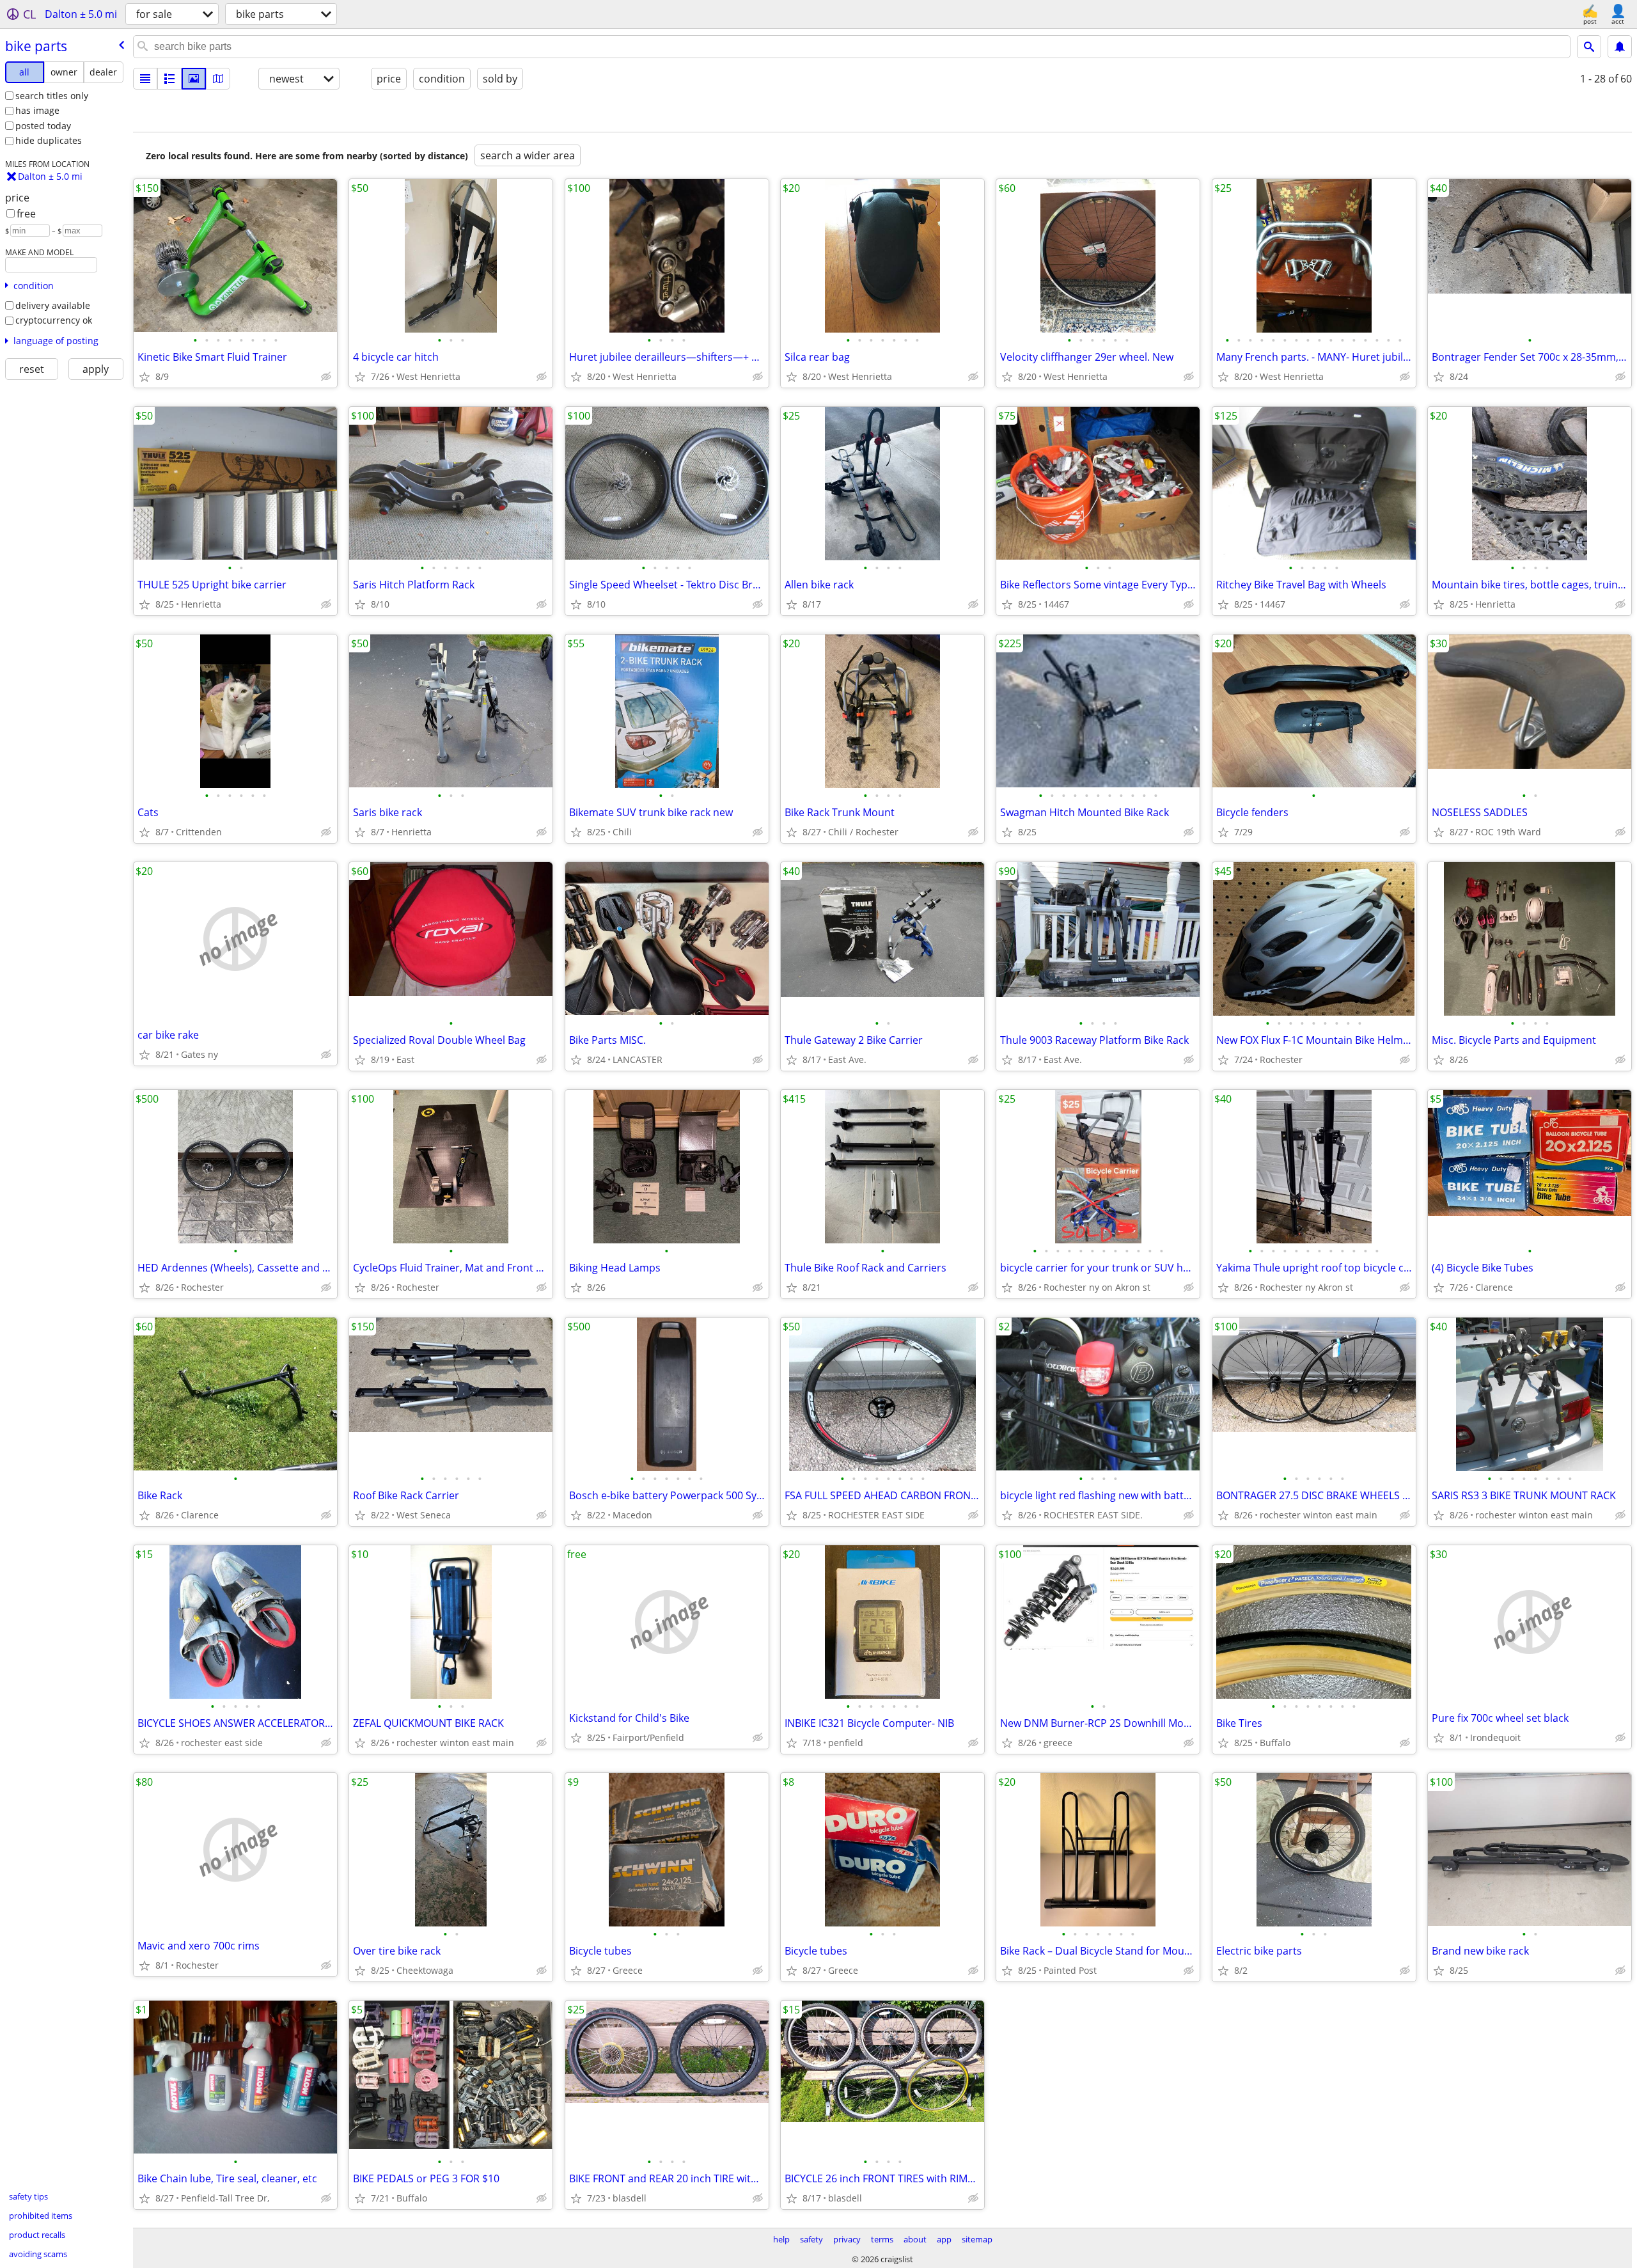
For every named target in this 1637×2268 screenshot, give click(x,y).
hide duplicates (49, 140)
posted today (43, 126)
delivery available (53, 305)
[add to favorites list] (145, 377)
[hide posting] (326, 377)
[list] (145, 79)
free (26, 214)
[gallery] (194, 79)
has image (37, 110)
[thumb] (169, 79)
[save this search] (1620, 47)
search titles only (52, 96)
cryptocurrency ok (54, 320)
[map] (218, 79)
